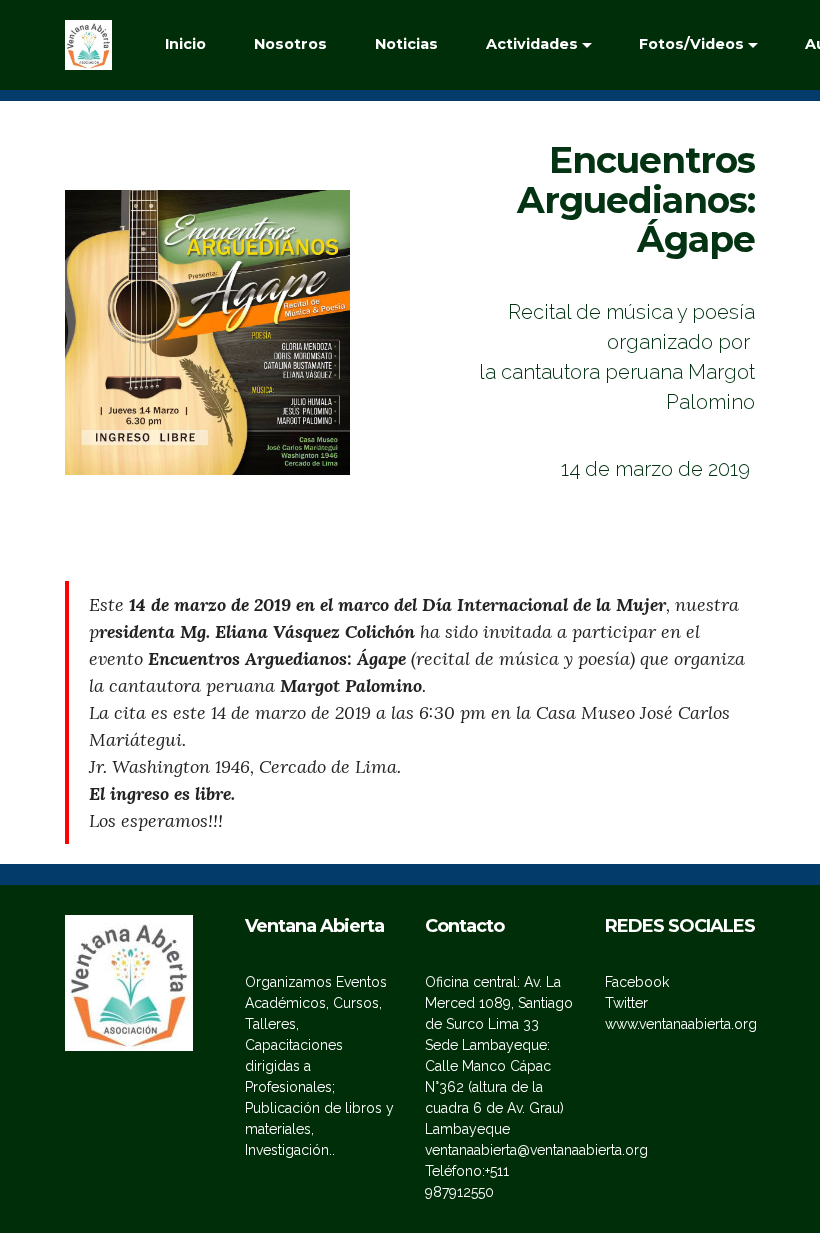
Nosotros (290, 44)
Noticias (406, 44)
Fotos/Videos (691, 44)
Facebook (637, 982)
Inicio (185, 44)
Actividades (532, 44)
